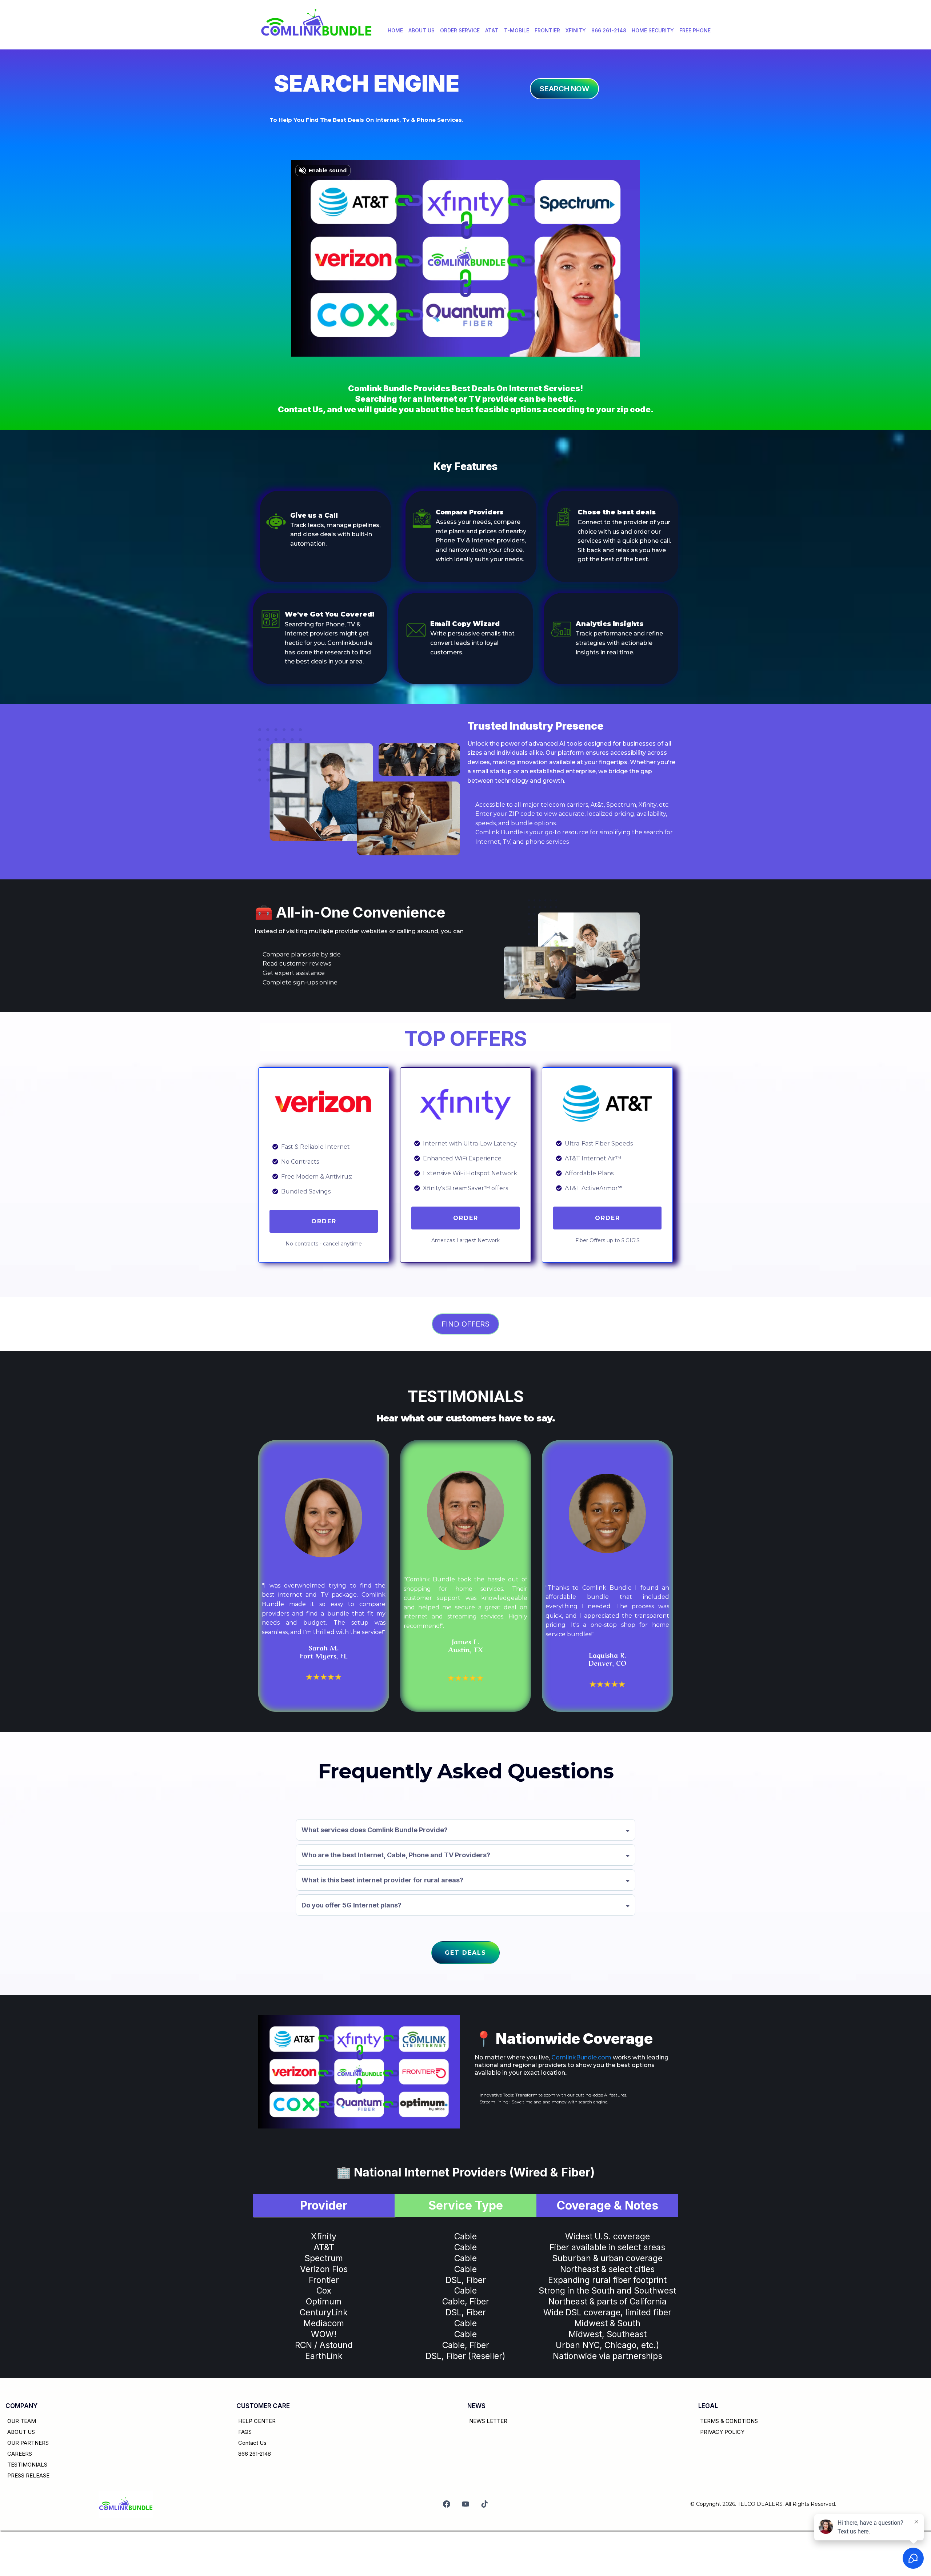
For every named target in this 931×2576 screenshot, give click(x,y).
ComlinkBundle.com (581, 2057)
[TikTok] (484, 2504)
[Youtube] (465, 2504)
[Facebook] (447, 2504)
